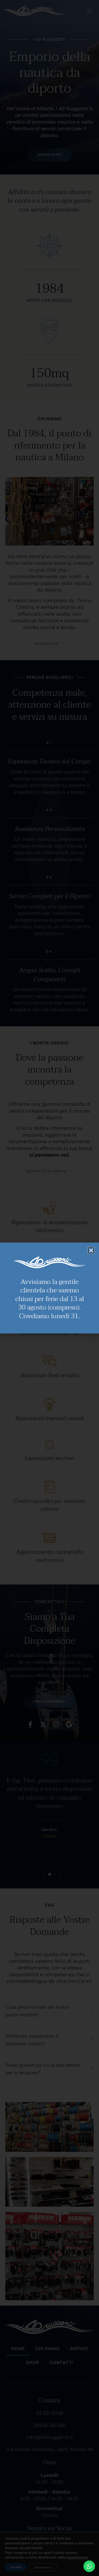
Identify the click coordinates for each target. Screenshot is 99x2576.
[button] (91, 1250)
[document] (49, 1288)
